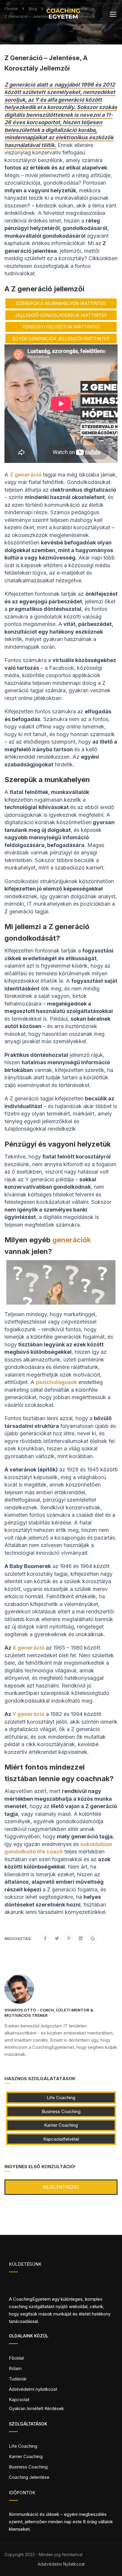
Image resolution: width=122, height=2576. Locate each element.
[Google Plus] (93, 1939)
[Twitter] (57, 1939)
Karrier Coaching (61, 2125)
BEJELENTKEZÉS (61, 2187)
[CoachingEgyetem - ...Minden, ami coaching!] (63, 15)
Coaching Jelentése (29, 2477)
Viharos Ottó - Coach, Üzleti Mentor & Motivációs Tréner (49, 2013)
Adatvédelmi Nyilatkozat (61, 2564)
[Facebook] (45, 1939)
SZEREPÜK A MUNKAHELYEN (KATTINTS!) (61, 303)
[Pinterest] (69, 1939)
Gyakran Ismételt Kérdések (36, 2408)
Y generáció (28, 1714)
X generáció (28, 1648)
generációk (72, 1240)
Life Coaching (61, 2098)
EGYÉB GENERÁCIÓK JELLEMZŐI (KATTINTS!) (61, 339)
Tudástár (18, 2379)
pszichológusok (56, 1382)
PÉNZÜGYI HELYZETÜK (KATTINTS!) (61, 327)
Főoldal (16, 2358)
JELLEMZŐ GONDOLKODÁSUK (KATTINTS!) (61, 315)
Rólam (15, 2368)
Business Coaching (61, 2111)
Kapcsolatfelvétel (61, 2139)
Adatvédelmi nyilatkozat (33, 2389)
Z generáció (26, 475)
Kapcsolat (19, 2400)
